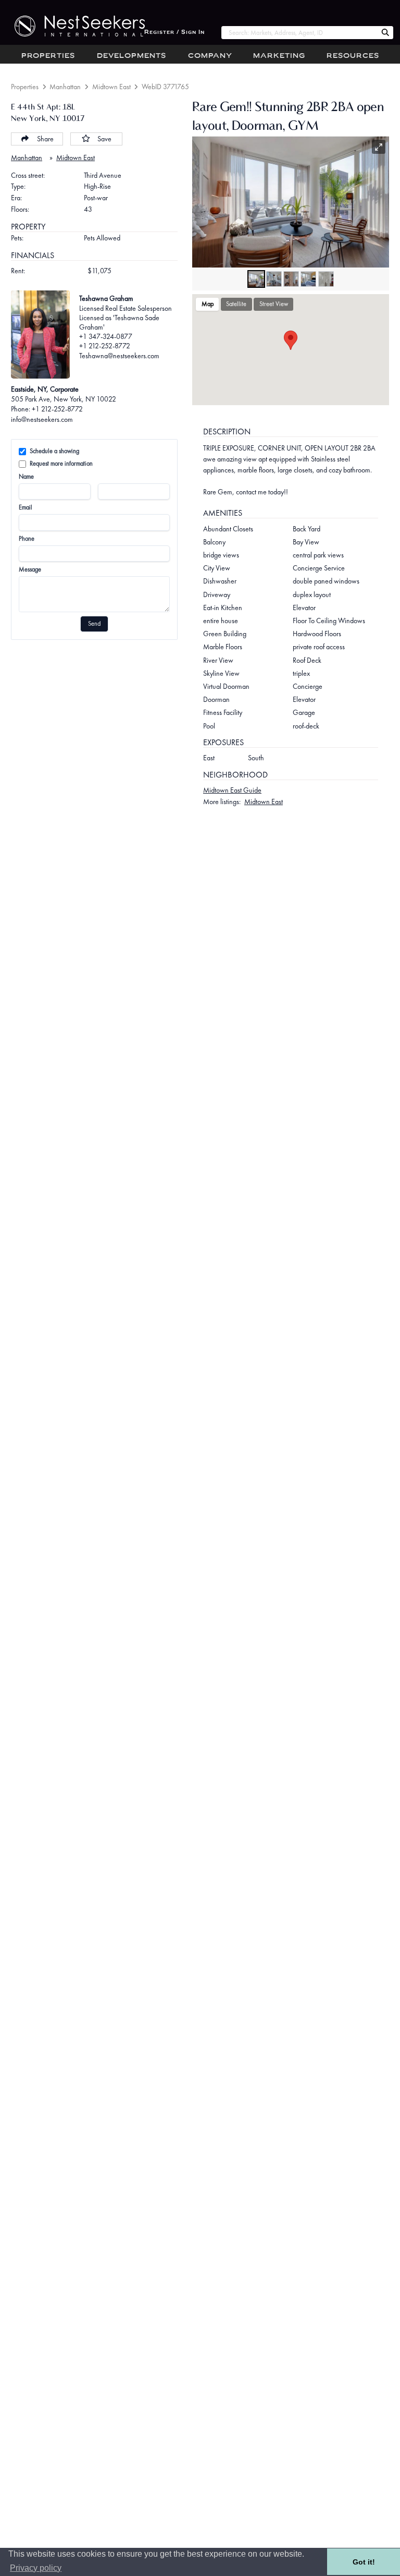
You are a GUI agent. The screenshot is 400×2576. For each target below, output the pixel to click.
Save (104, 139)
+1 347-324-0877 (106, 336)
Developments (132, 56)
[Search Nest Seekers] (385, 33)
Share (45, 139)
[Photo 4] (308, 279)
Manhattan (65, 87)
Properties (48, 56)
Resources (353, 56)
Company (210, 56)
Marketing (279, 56)
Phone (27, 539)
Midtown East (111, 87)
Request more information (61, 464)
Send (94, 624)
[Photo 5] (326, 279)
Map (208, 304)
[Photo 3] (291, 279)
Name (26, 477)
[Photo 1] (256, 279)
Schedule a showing (54, 451)
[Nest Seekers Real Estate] (72, 26)
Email (26, 507)
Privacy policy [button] (36, 2568)
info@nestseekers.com (42, 419)
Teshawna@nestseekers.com (119, 356)
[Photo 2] (274, 279)
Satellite (236, 304)
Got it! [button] (364, 2562)
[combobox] (299, 33)
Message (30, 569)
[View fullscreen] (379, 147)
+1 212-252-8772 (105, 346)
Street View (274, 304)
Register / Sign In (174, 33)
